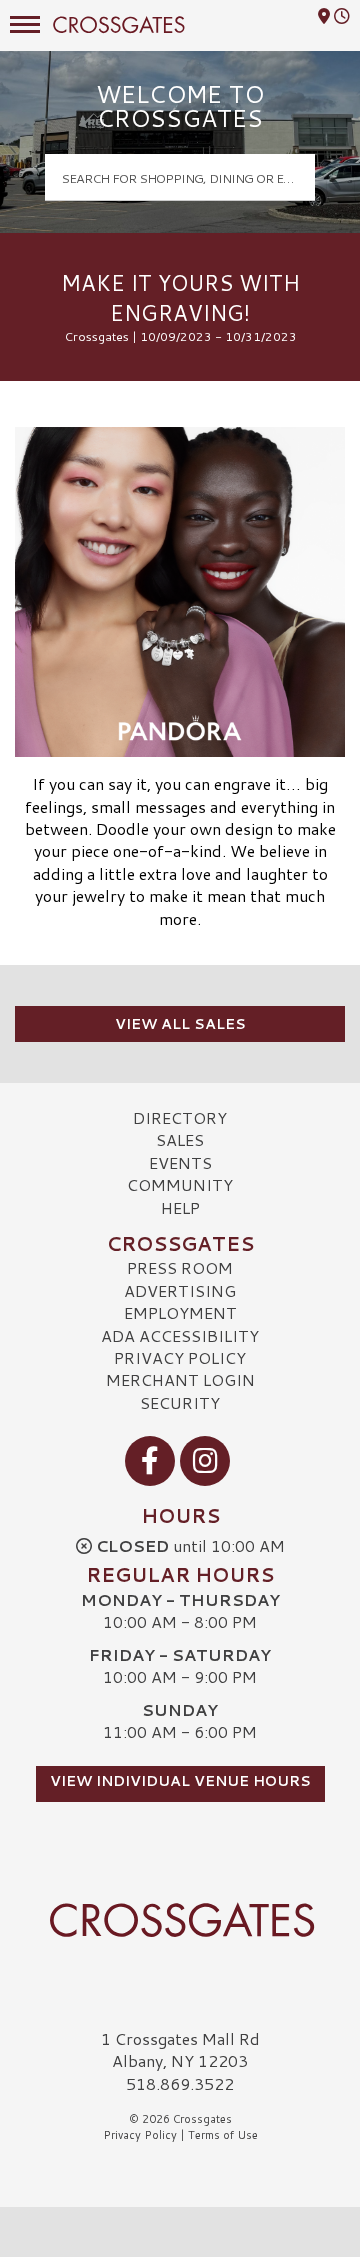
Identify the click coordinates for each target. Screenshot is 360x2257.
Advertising (180, 1290)
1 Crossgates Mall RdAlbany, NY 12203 (180, 2049)
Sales (180, 1139)
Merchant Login (180, 1379)
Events (180, 1162)
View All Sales (180, 1024)
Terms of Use (223, 2135)
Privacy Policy (180, 1357)
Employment (180, 1312)
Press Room (180, 1267)
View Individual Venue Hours (180, 1781)
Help (180, 1207)
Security (180, 1402)
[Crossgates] (180, 1920)
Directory (180, 1117)
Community (180, 1184)
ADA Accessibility (180, 1335)
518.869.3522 (180, 2084)
